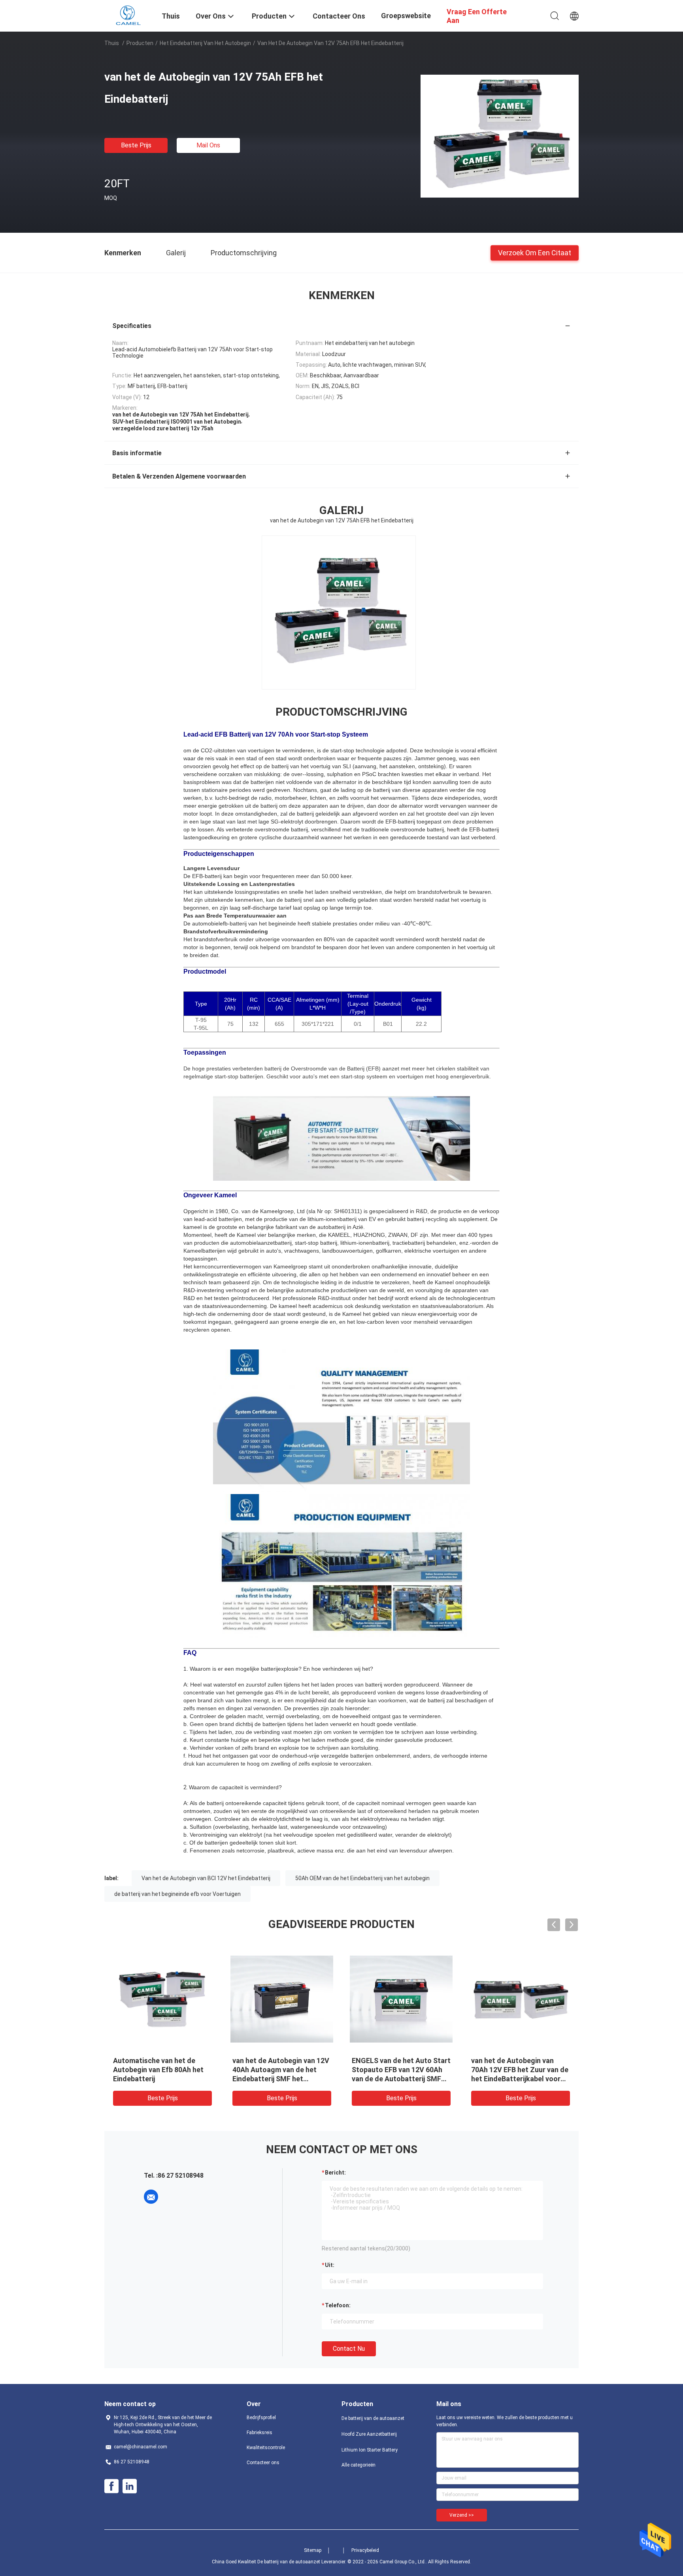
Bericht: (335, 2173)
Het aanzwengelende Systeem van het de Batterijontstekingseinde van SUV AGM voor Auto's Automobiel (400, 2079)
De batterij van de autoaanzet (373, 2418)
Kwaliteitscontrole (266, 2448)
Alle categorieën (358, 2465)
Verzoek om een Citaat (535, 252)
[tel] (173, 2197)
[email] (151, 2197)
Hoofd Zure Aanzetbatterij (369, 2434)
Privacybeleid (365, 2550)
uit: (330, 2265)
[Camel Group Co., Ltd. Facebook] (111, 2486)
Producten (140, 43)
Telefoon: (338, 2305)
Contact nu (349, 2349)
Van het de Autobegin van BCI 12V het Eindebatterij (206, 1878)
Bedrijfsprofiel (261, 2418)
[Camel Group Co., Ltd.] (128, 15)
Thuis (112, 43)
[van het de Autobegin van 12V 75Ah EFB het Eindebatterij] (500, 136)
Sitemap (313, 2550)
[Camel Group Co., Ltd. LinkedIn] (130, 2486)
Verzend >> (462, 2515)
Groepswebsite (406, 16)
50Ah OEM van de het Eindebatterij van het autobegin (362, 1878)
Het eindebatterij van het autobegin (205, 43)
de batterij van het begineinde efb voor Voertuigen (177, 1894)
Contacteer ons (263, 2463)
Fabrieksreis (259, 2433)
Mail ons (208, 145)
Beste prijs (136, 145)
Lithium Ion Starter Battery (370, 2450)
